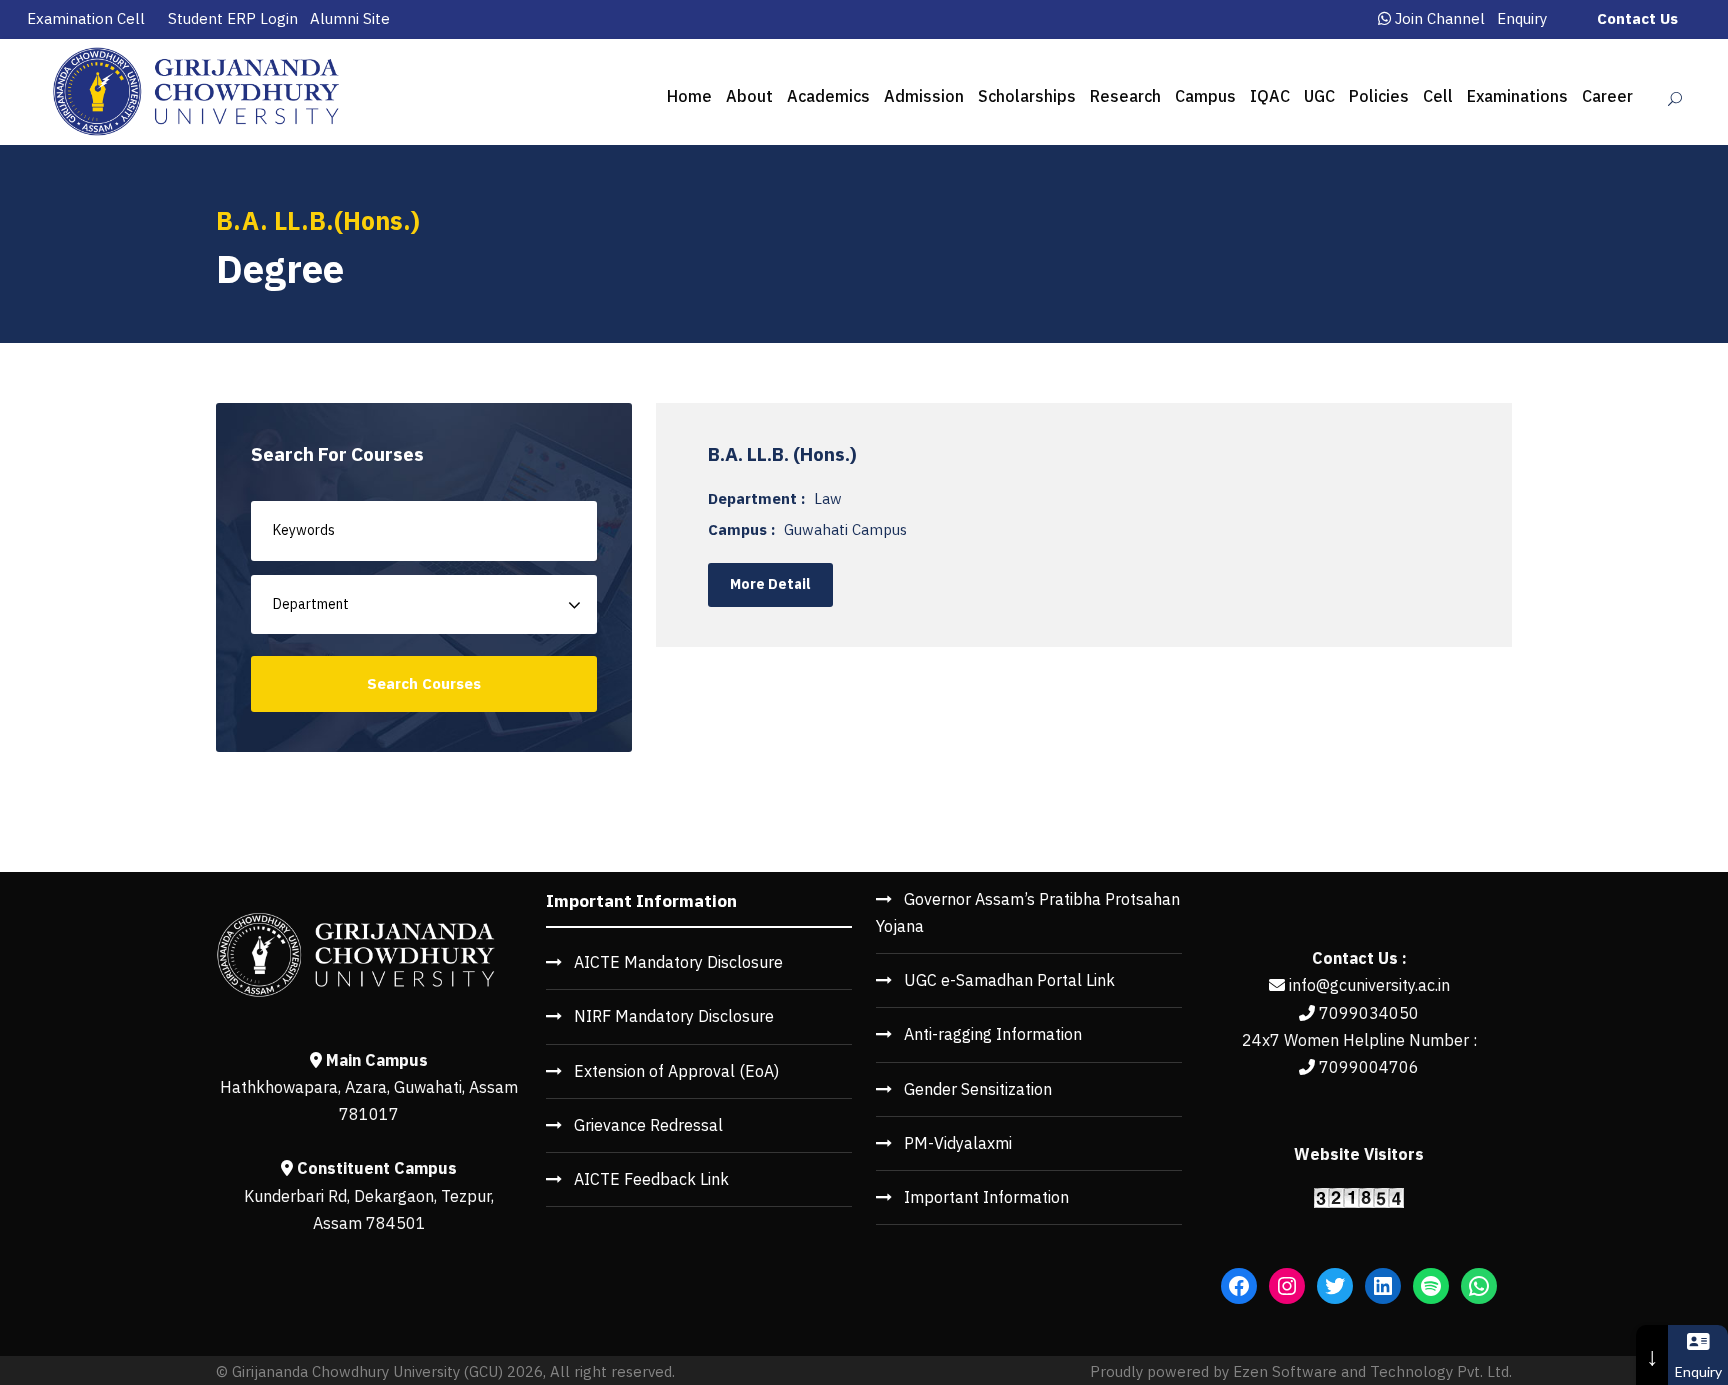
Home (689, 96)
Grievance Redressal (648, 1125)
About (749, 96)
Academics (828, 96)
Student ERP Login (233, 18)
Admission (924, 96)
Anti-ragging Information (993, 1034)
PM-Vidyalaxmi (958, 1143)
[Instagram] (1287, 1286)
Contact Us (1637, 18)
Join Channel (1440, 18)
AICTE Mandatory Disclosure (678, 962)
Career (1607, 96)
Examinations (1517, 96)
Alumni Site (350, 18)
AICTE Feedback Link (651, 1179)
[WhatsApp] (1479, 1286)
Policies (1379, 96)
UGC (1319, 96)
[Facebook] (1239, 1286)
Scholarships (1027, 96)
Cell (1438, 96)
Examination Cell (86, 18)
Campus (1205, 96)
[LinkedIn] (1383, 1286)
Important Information (986, 1197)
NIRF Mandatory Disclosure (674, 1016)
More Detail (770, 584)
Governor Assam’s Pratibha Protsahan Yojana (1028, 912)
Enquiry (1522, 18)
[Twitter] (1335, 1286)
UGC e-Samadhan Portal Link (1009, 980)
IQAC (1270, 96)
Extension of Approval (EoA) (676, 1071)
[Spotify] (1431, 1286)
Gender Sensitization (978, 1089)
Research (1125, 96)
